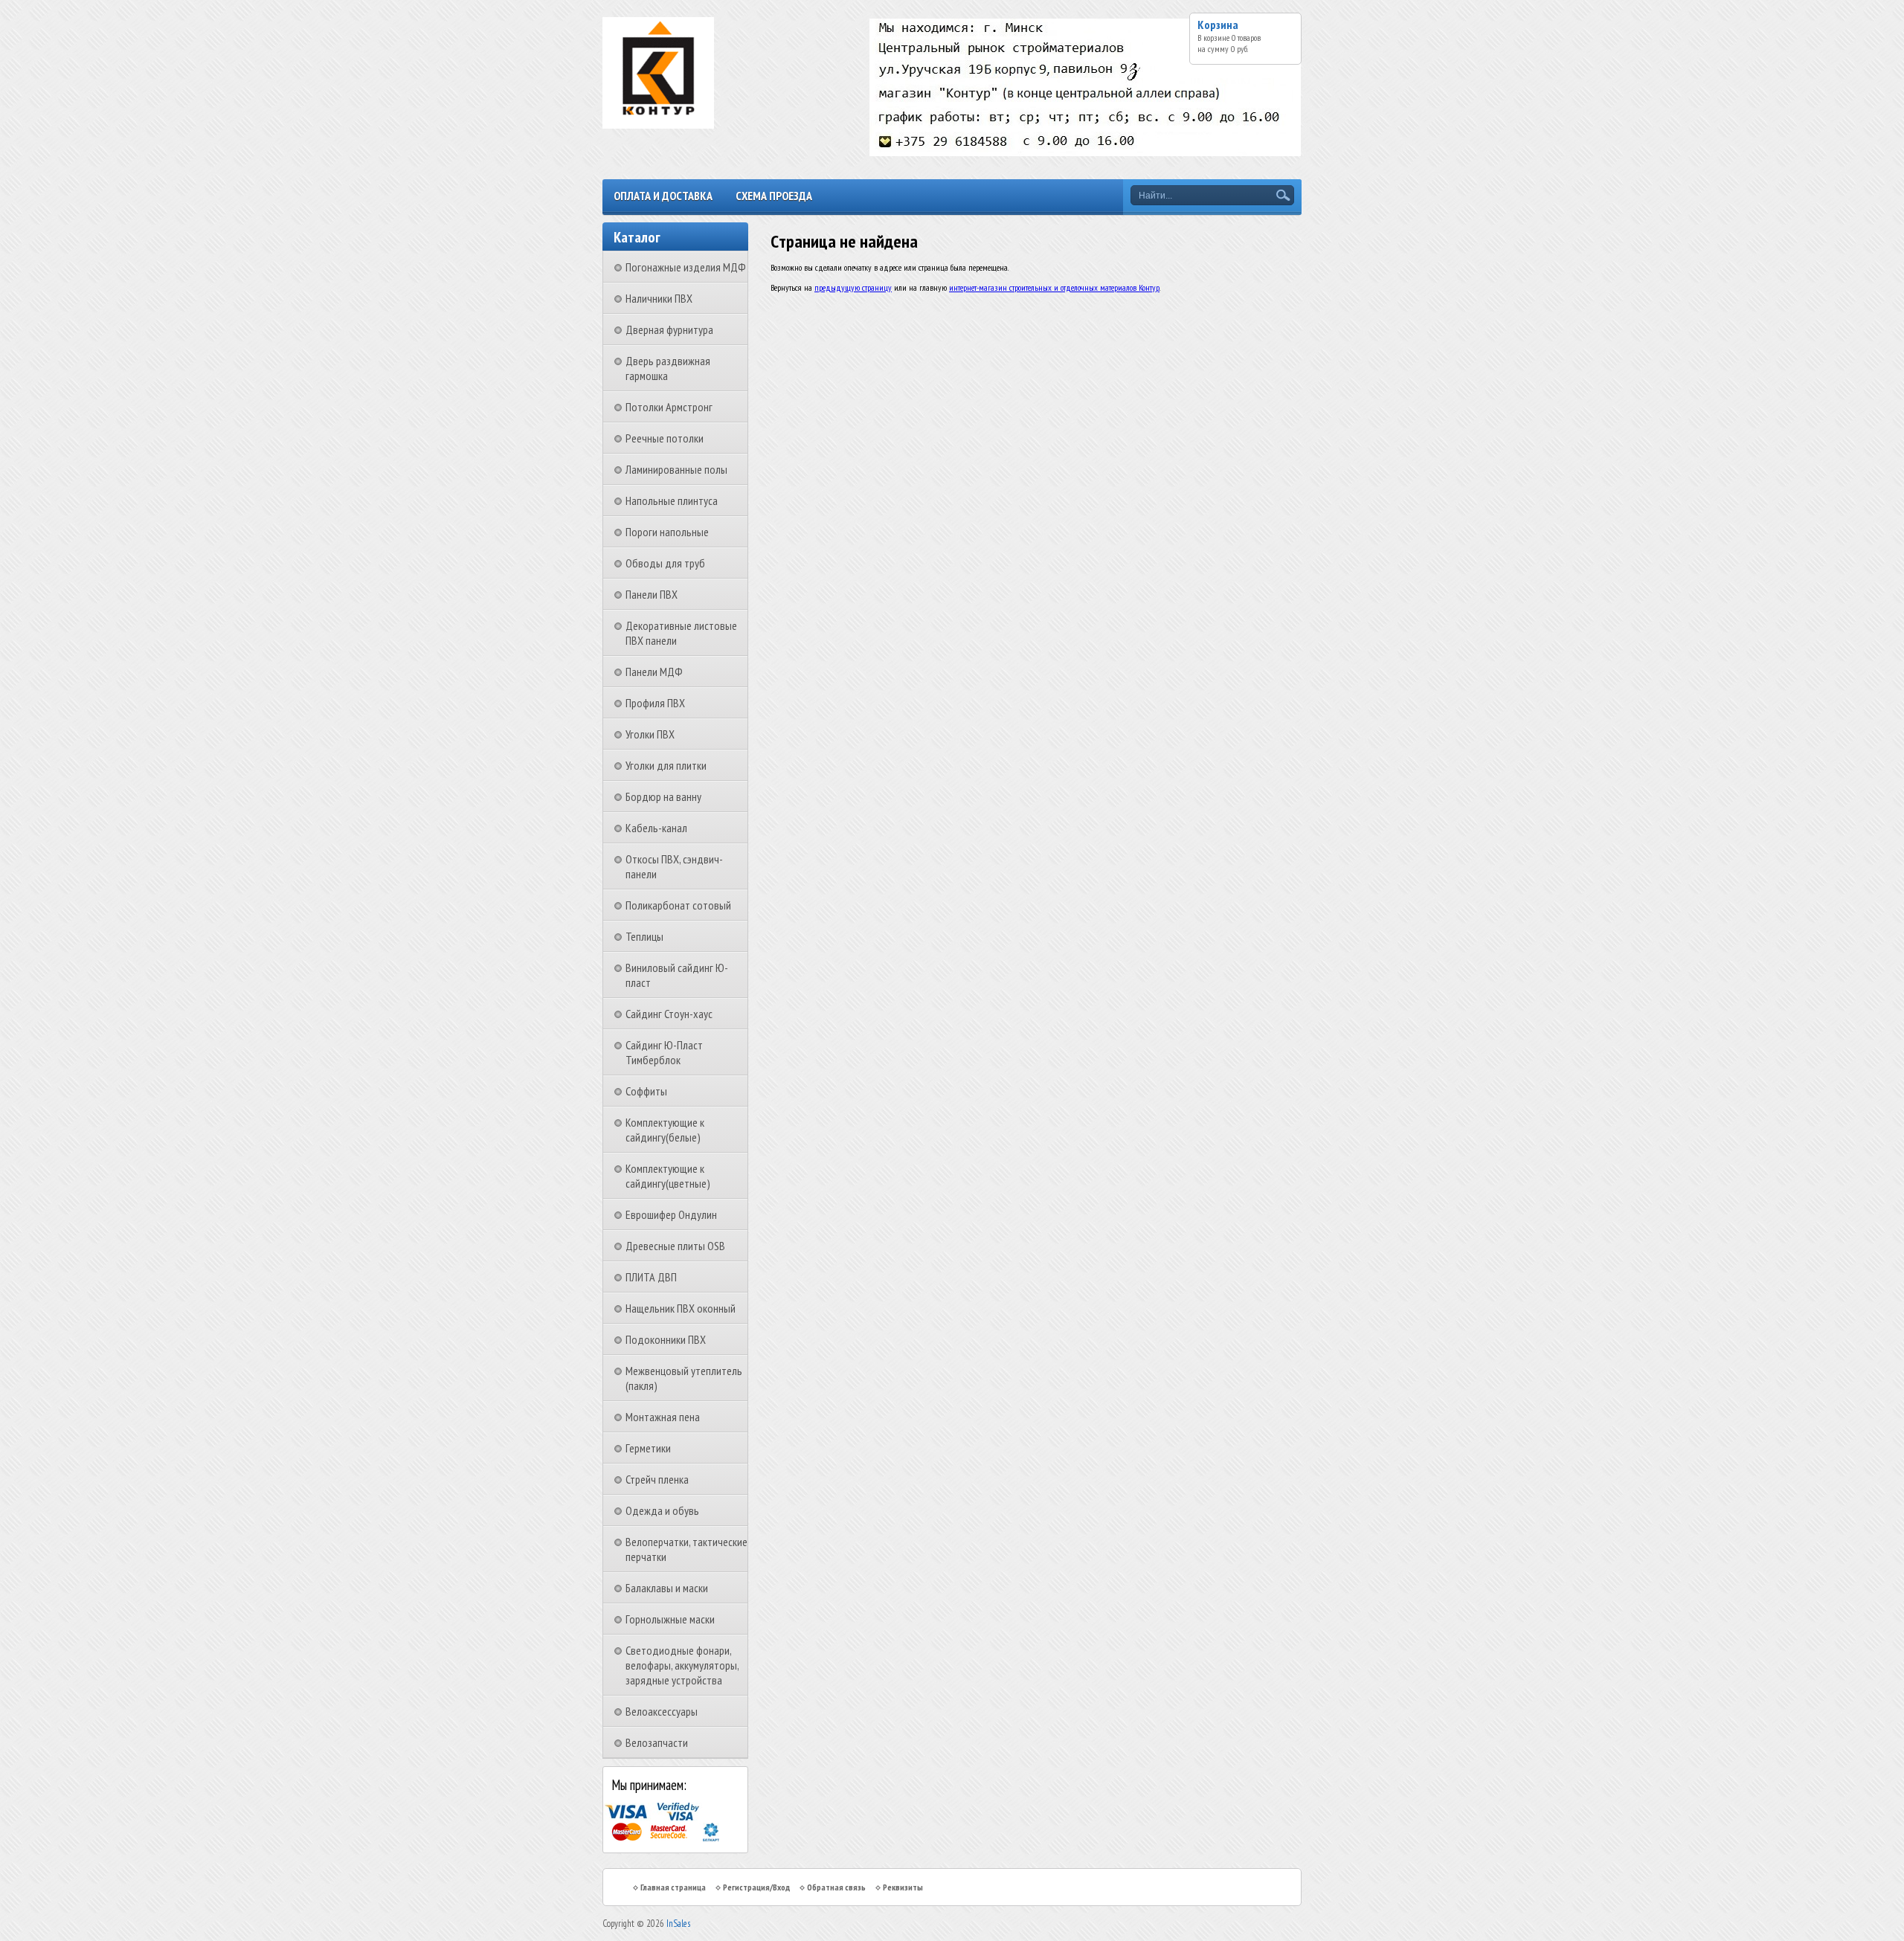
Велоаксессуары (662, 1711)
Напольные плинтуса (672, 500)
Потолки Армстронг (669, 407)
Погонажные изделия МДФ (686, 267)
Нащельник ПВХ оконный (681, 1308)
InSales (678, 1924)
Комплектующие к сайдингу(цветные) (668, 1176)
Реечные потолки (665, 438)
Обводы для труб (665, 563)
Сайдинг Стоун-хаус (669, 1014)
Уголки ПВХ (650, 734)
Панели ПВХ (652, 594)
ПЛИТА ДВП (651, 1277)
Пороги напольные (667, 532)
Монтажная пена (663, 1417)
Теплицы (644, 936)
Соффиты (646, 1091)
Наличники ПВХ (659, 298)
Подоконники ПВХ (666, 1339)
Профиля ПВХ (655, 703)
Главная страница (673, 1887)
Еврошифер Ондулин (671, 1214)
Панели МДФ (654, 672)
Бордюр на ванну (663, 796)
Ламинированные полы (676, 469)
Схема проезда (774, 196)
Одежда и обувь (662, 1510)
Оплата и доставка (663, 196)
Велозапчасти (657, 1742)
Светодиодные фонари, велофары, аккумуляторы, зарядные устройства (682, 1665)
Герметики (648, 1448)
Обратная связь (836, 1887)
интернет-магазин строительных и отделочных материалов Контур (1054, 287)
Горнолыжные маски (670, 1619)
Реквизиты (903, 1887)
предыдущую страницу (853, 287)
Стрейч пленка (657, 1479)
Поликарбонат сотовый (678, 905)
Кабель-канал (656, 828)
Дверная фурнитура (669, 329)
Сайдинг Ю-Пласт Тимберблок (664, 1052)
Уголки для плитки (666, 765)
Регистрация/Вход (756, 1887)
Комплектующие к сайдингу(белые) (665, 1130)
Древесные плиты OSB (675, 1246)
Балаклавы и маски (667, 1588)
